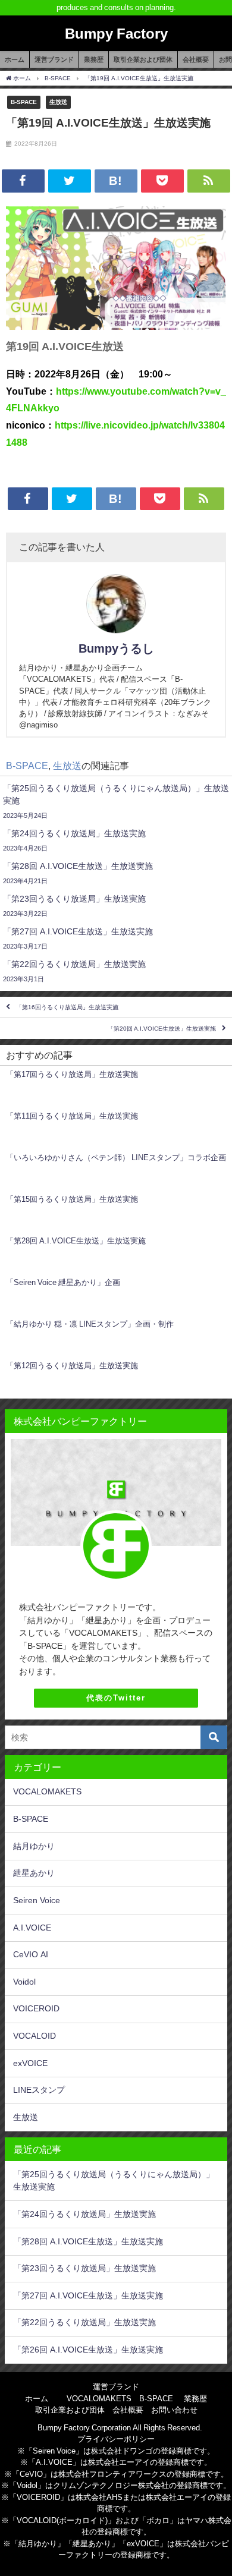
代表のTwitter (116, 1698)
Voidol (24, 1982)
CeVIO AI (31, 1954)
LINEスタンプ (39, 2090)
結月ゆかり (34, 1846)
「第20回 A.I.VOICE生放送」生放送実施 (162, 1029)
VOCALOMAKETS (47, 1791)
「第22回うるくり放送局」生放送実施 (84, 2322)
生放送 (58, 102)
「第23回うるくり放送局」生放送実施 (84, 2268)
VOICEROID (36, 2008)
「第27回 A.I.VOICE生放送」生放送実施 (88, 2295)
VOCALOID (35, 2036)
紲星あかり (34, 1873)
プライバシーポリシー (116, 2439)
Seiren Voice (37, 1900)
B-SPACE (24, 102)
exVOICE (30, 2063)
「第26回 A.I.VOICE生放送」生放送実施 (88, 2350)
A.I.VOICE (32, 1928)
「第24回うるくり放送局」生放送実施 (84, 2214)
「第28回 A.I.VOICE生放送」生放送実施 (88, 2241)
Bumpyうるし (116, 648)
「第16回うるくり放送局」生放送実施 (67, 1007)
